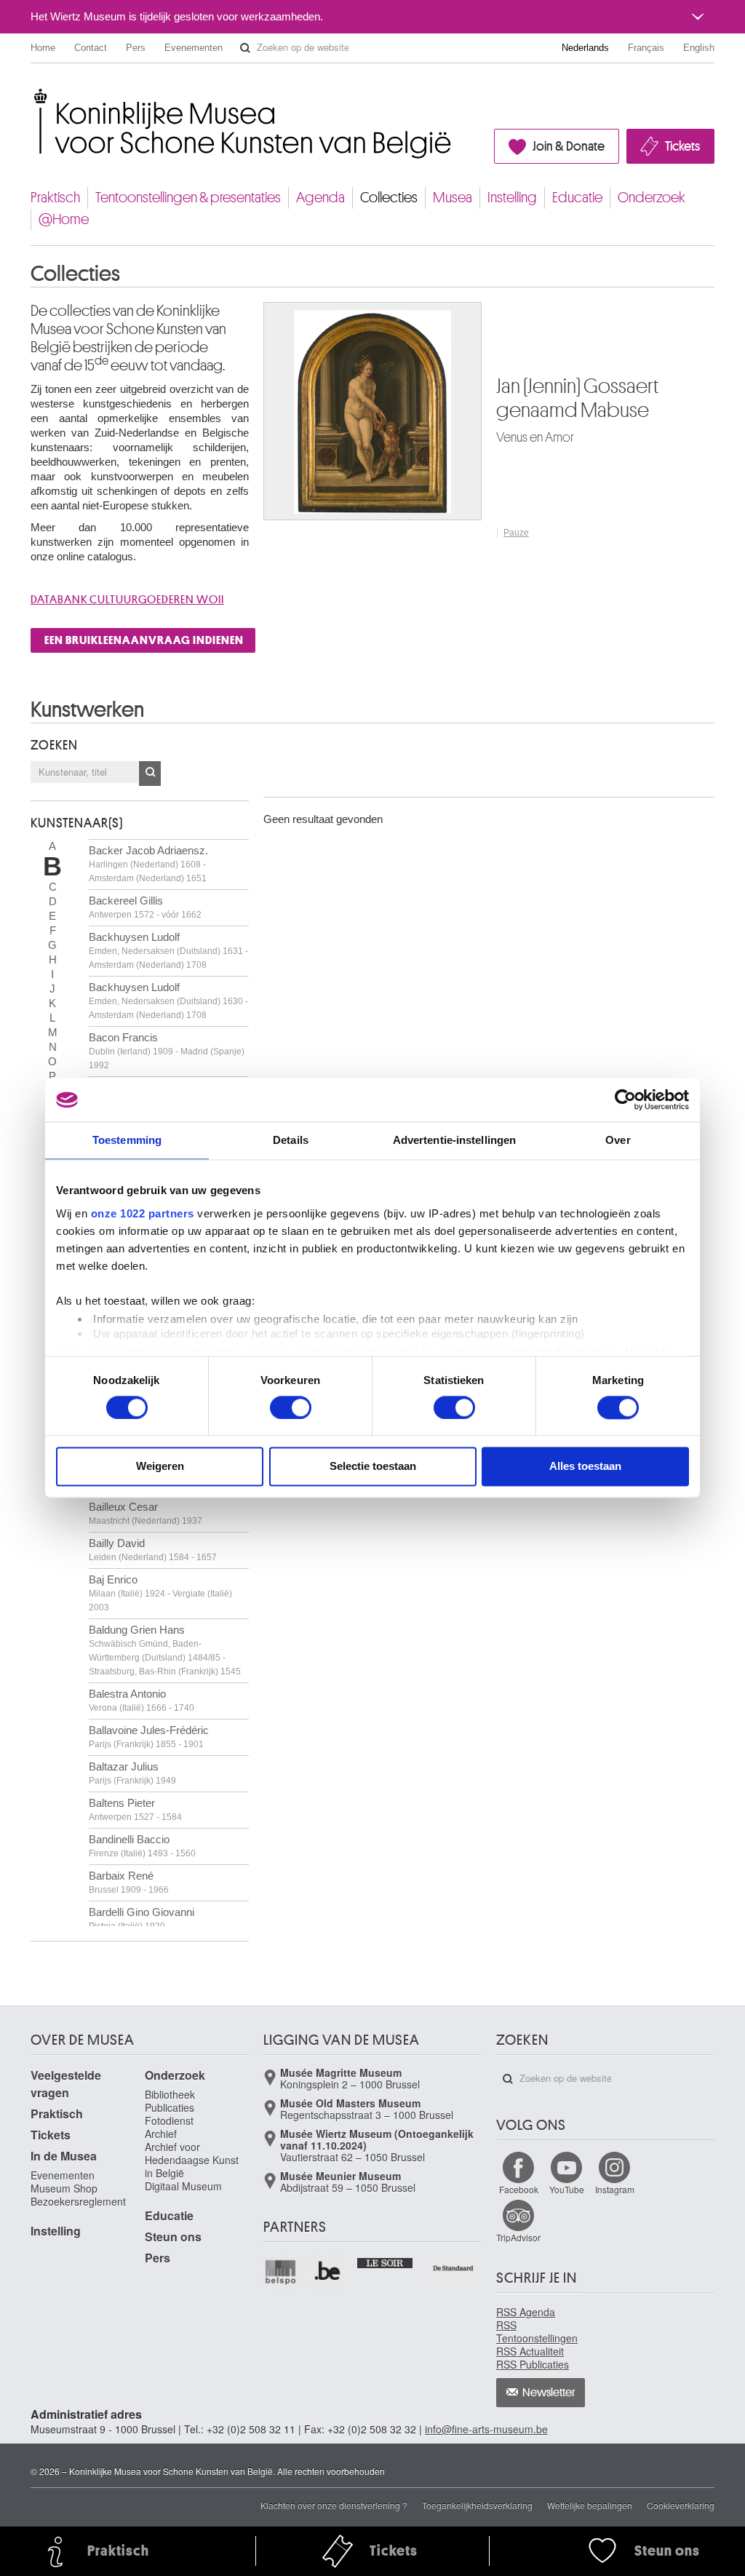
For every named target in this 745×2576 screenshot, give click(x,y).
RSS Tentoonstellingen (537, 2331)
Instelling (512, 198)
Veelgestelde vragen (66, 2084)
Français (646, 48)
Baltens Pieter (135, 1809)
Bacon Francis (167, 1051)
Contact (91, 48)
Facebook (519, 2189)
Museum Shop (64, 2188)
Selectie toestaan (373, 1467)
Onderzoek (652, 198)
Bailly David (153, 1550)
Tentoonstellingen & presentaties (188, 198)
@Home (64, 219)
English (699, 48)
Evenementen (194, 48)
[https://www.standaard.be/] (454, 2269)
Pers (136, 48)
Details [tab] (291, 1140)
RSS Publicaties (533, 2364)
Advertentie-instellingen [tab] (454, 1140)
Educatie (577, 198)
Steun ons (173, 2237)
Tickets (682, 146)
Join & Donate (569, 146)
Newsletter (549, 2393)
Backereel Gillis (145, 907)
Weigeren (160, 1467)
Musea (453, 198)
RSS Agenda (526, 2312)
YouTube (567, 2189)
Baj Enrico (160, 1593)
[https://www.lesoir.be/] (385, 2262)
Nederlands (585, 48)
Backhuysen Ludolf (168, 950)
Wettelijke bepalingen (590, 2505)
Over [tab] (618, 1140)
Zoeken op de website (245, 48)
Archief (161, 2134)
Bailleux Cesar (146, 1513)
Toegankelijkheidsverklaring (477, 2505)
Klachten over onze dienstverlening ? (334, 2505)
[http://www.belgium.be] (328, 2272)
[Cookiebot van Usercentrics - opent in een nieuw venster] (625, 1100)
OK (150, 774)
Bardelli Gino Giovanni (142, 1919)
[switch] (291, 1407)
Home (43, 48)
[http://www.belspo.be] (281, 2272)
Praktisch (55, 198)
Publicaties (170, 2107)
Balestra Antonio (142, 1700)
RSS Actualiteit (530, 2351)
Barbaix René (129, 1882)
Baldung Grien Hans (165, 1650)
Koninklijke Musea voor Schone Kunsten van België (34, 94)
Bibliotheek (170, 2094)
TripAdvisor (518, 2237)
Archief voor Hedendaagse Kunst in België (192, 2160)
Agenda (320, 198)
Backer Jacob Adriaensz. (148, 864)
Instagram (615, 2189)
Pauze (516, 533)
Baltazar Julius (132, 1773)
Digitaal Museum (183, 2186)
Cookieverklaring (681, 2505)
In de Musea (64, 2156)
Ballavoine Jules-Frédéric (149, 1737)
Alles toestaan (585, 1467)
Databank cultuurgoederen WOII (127, 600)
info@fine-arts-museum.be (486, 2429)
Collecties (389, 198)
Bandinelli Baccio (142, 1846)
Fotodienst (169, 2120)
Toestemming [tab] (127, 1140)
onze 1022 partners (143, 1213)
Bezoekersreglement (78, 2201)
